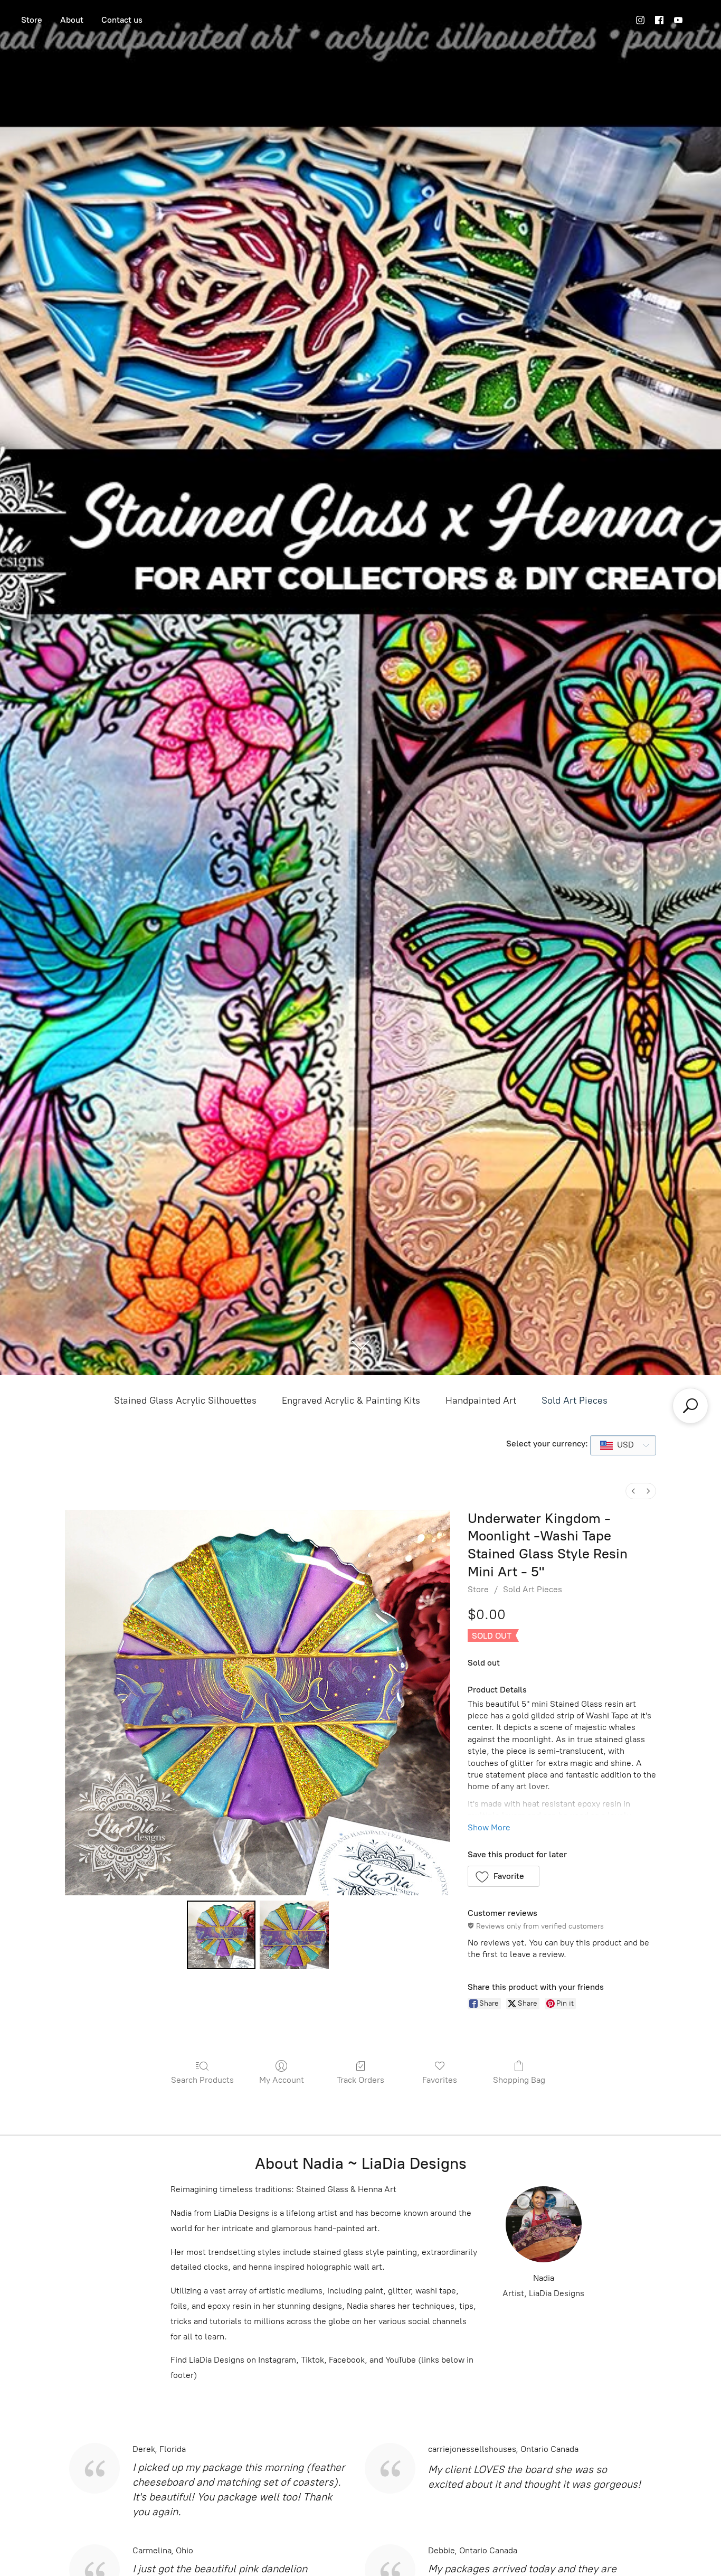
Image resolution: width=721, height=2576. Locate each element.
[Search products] (690, 1406)
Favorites (440, 2080)
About (72, 20)
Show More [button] (489, 1827)
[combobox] (623, 1445)
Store (32, 20)
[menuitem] (633, 1491)
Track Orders (360, 2080)
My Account (282, 2080)
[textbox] (622, 1445)
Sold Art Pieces (575, 1400)
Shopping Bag (519, 2080)
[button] (504, 1876)
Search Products (202, 2080)
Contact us (122, 20)
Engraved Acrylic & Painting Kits (351, 1400)
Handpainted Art (481, 1400)
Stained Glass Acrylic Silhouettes (185, 1400)
